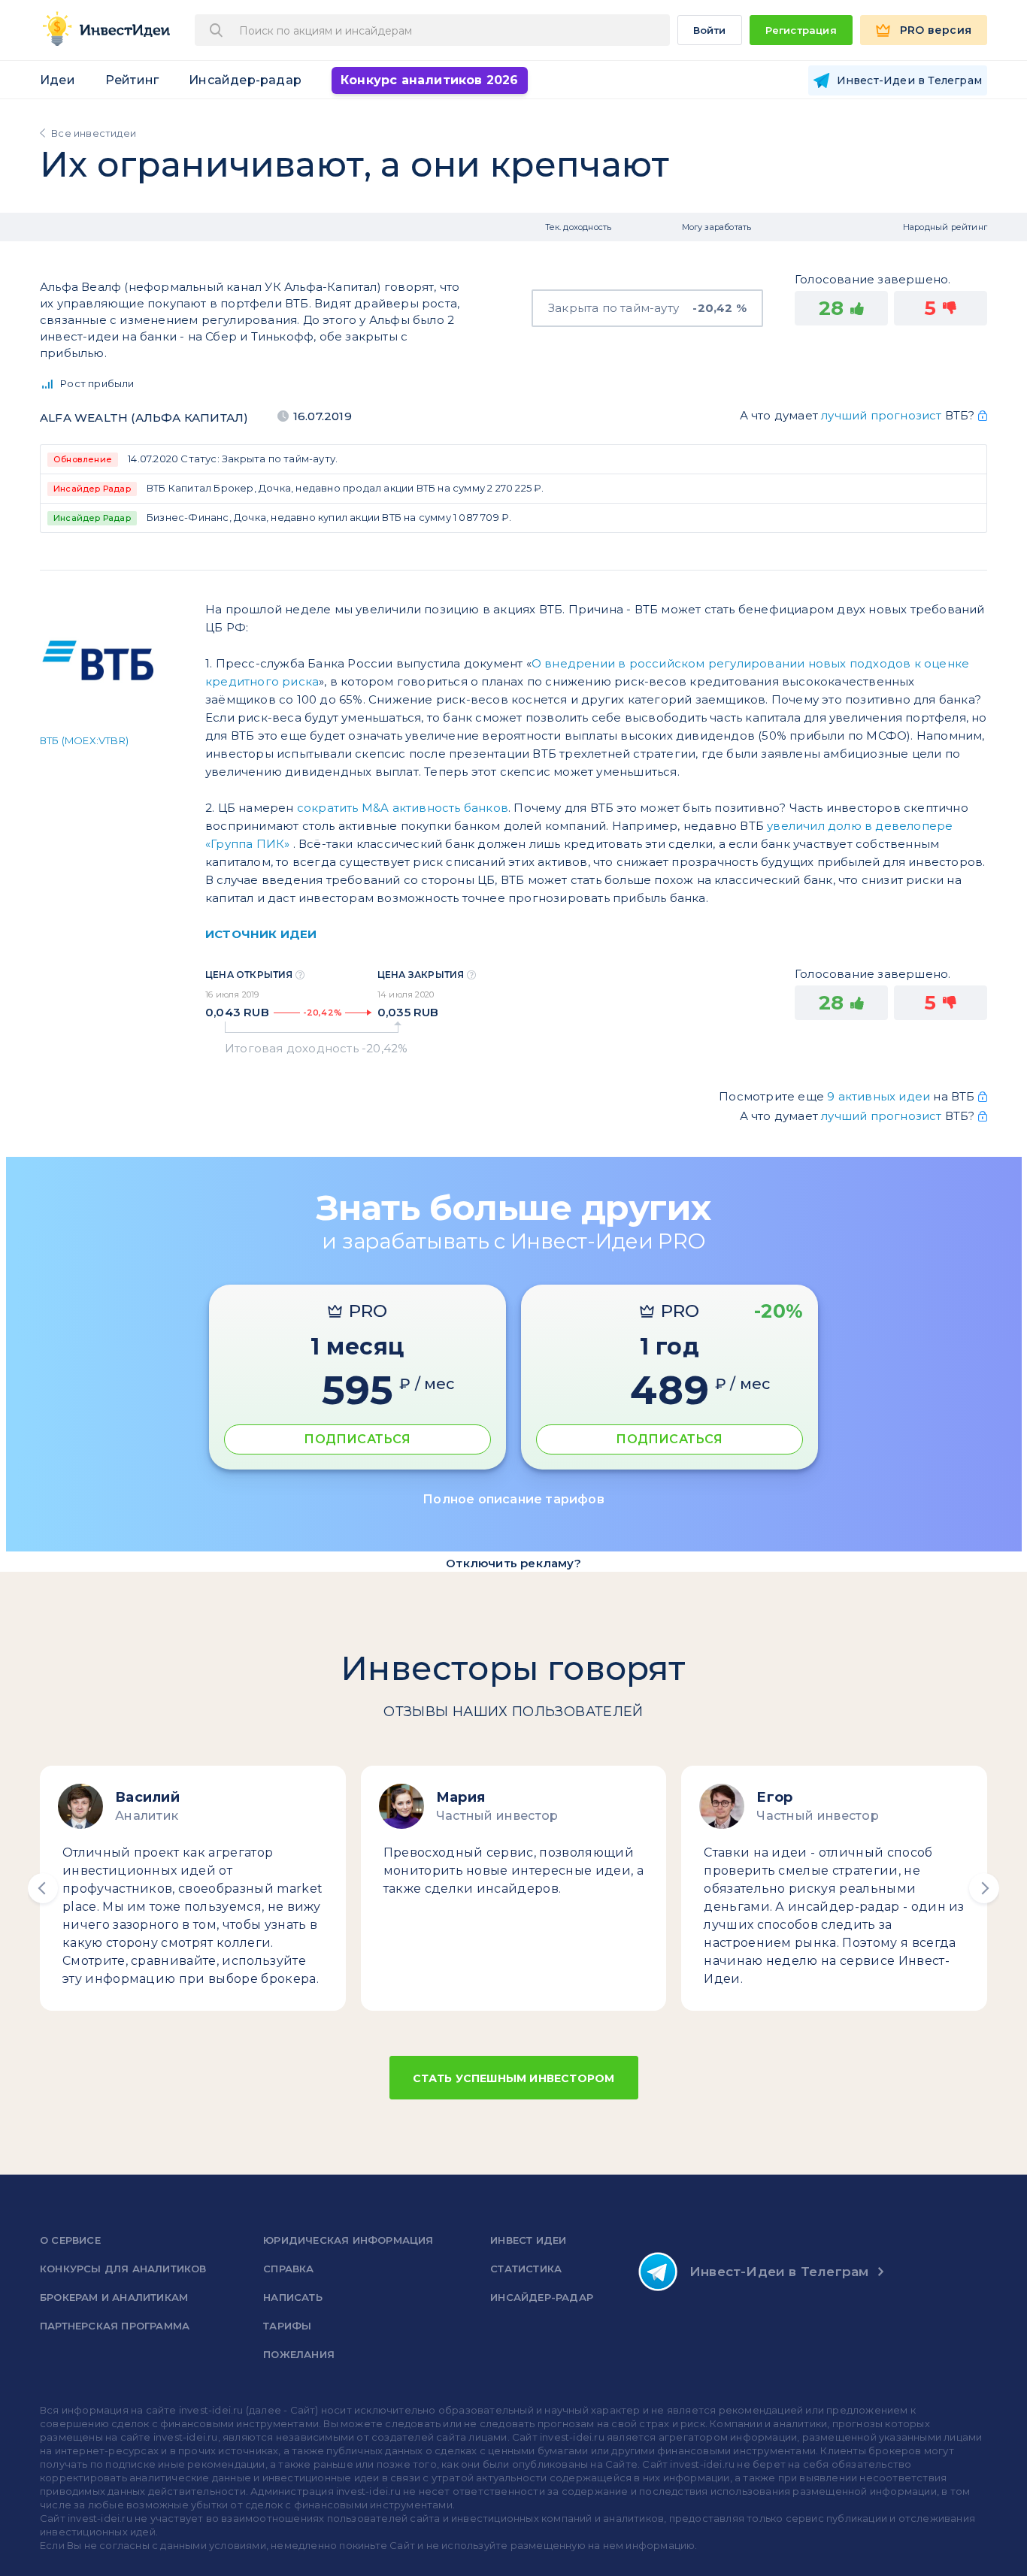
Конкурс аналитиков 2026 (430, 80)
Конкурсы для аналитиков (123, 2269)
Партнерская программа (115, 2326)
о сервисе (70, 2240)
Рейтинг (132, 80)
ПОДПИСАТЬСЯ (357, 1439)
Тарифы (287, 2326)
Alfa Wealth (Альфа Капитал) (144, 418)
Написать (293, 2297)
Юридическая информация (348, 2240)
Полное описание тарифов (513, 1499)
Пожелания (299, 2354)
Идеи (58, 80)
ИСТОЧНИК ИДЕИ (261, 934)
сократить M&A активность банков (403, 808)
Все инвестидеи (94, 133)
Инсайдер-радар (245, 80)
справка (288, 2269)
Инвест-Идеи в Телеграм (779, 2272)
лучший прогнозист (881, 415)
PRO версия (936, 30)
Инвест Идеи (528, 2240)
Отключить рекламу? (513, 1563)
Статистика (526, 2269)
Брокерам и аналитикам (114, 2297)
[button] (43, 1888)
